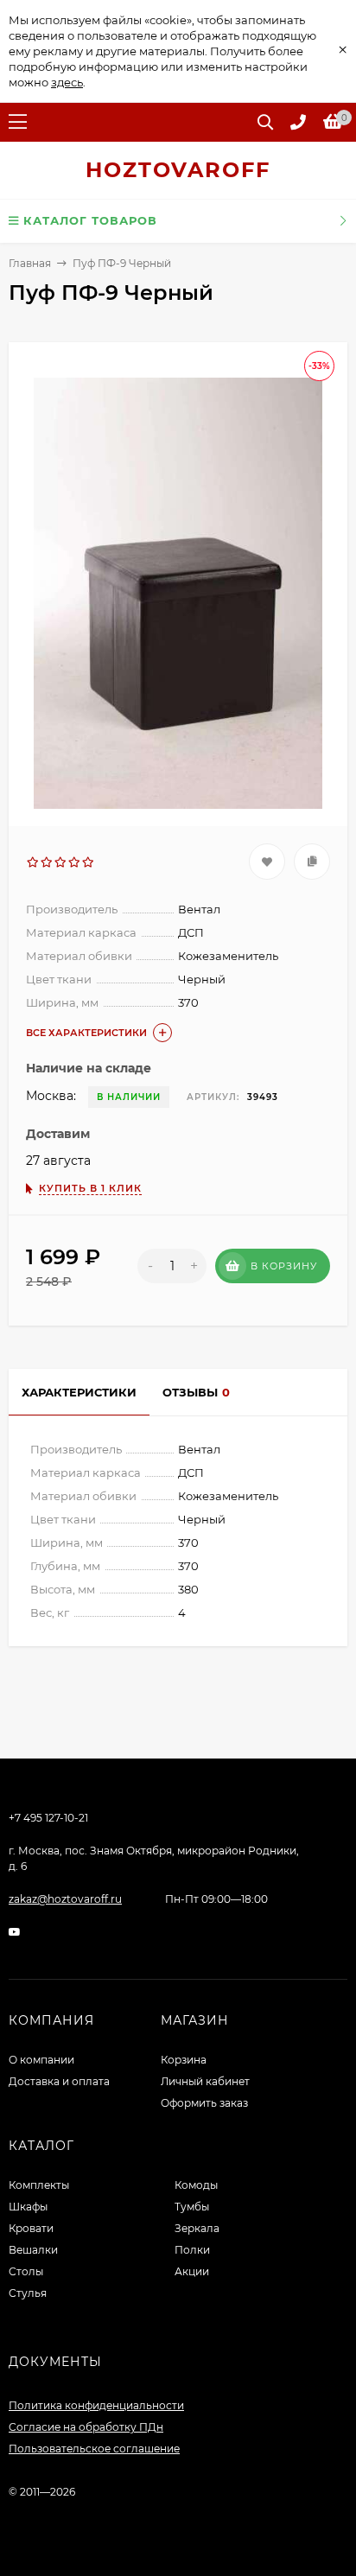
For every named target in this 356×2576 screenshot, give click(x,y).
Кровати (31, 2228)
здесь (67, 82)
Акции (192, 2271)
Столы (26, 2271)
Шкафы (28, 2207)
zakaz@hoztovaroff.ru (65, 1899)
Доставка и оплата (59, 2081)
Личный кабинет (205, 2081)
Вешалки (33, 2250)
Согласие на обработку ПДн (86, 2427)
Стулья (28, 2293)
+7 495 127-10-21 (48, 1818)
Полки (192, 2250)
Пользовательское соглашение (94, 2449)
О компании (41, 2060)
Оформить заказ (204, 2103)
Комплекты (39, 2185)
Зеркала (197, 2228)
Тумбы (192, 2207)
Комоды (196, 2185)
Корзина (184, 2060)
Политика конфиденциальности (96, 2405)
